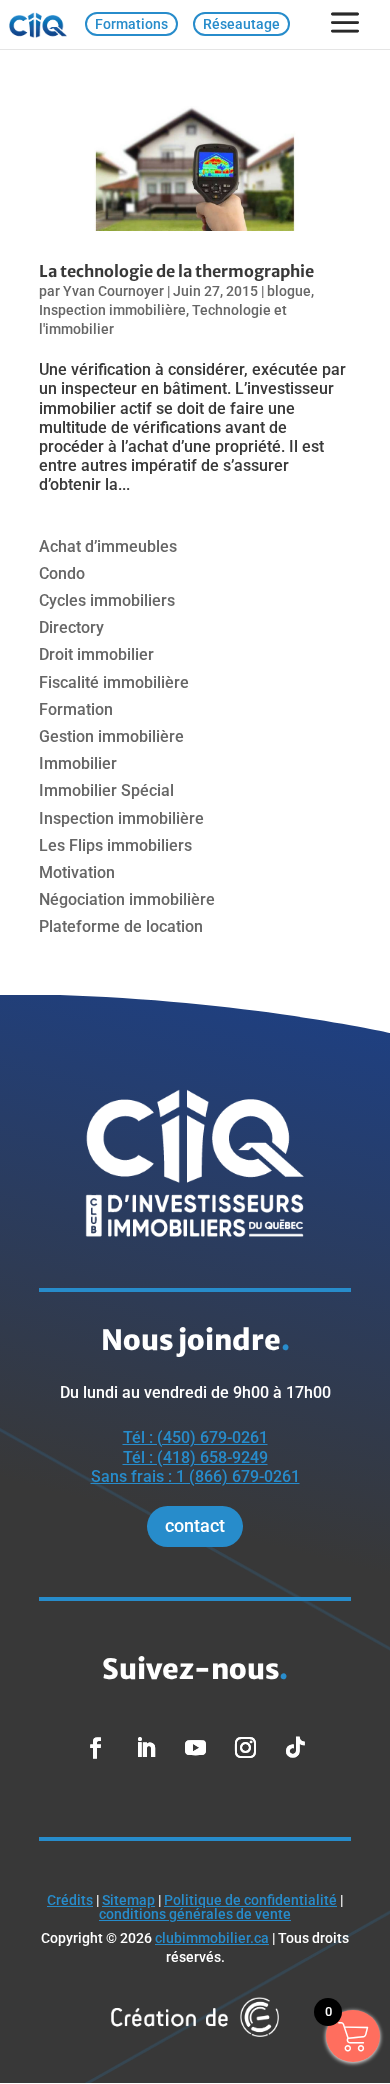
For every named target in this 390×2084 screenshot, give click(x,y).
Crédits (70, 1900)
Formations (131, 24)
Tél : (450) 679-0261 (195, 1437)
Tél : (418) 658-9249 (195, 1457)
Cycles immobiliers (107, 600)
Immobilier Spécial (106, 790)
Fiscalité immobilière (114, 682)
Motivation (77, 872)
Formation (76, 709)
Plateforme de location (121, 926)
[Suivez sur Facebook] (95, 1748)
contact (195, 1525)
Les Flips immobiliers (115, 845)
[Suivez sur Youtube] (195, 1748)
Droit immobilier (96, 654)
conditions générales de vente (195, 1914)
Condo (62, 573)
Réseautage (241, 24)
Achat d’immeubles (108, 546)
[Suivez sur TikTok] (295, 1748)
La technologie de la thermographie (176, 271)
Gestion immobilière (111, 736)
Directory (71, 627)
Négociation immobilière (127, 899)
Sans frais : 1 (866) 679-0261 (195, 1476)
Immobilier (78, 763)
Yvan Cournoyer (113, 291)
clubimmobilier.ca (212, 1938)
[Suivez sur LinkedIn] (145, 1748)
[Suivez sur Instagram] (245, 1748)
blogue (289, 291)
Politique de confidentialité (250, 1900)
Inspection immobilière (112, 310)
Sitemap (128, 1900)
